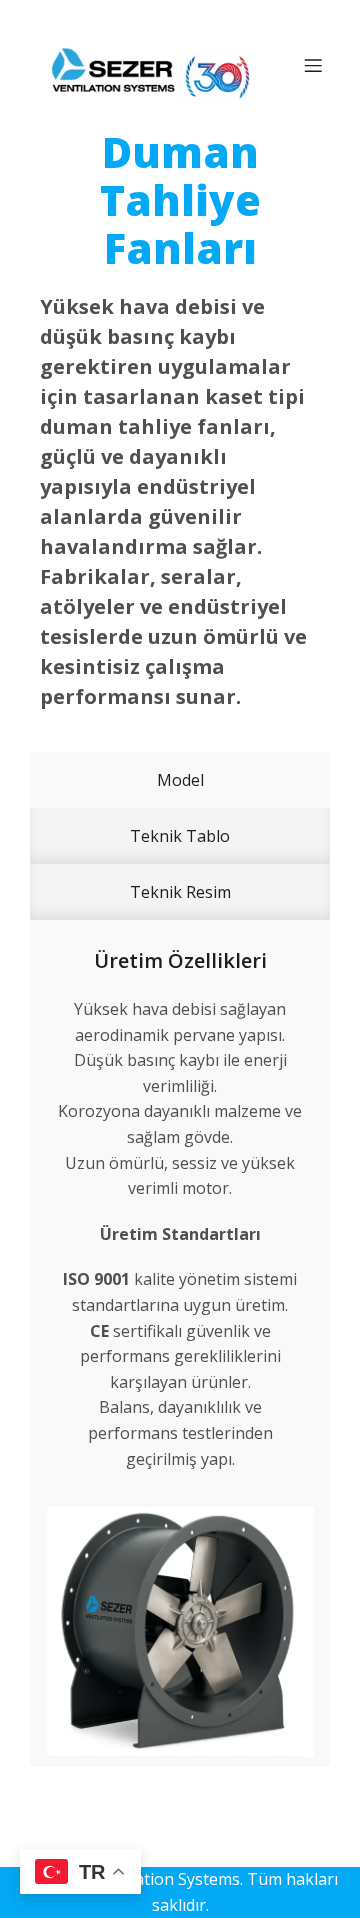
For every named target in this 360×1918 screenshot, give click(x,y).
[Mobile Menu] (313, 65)
